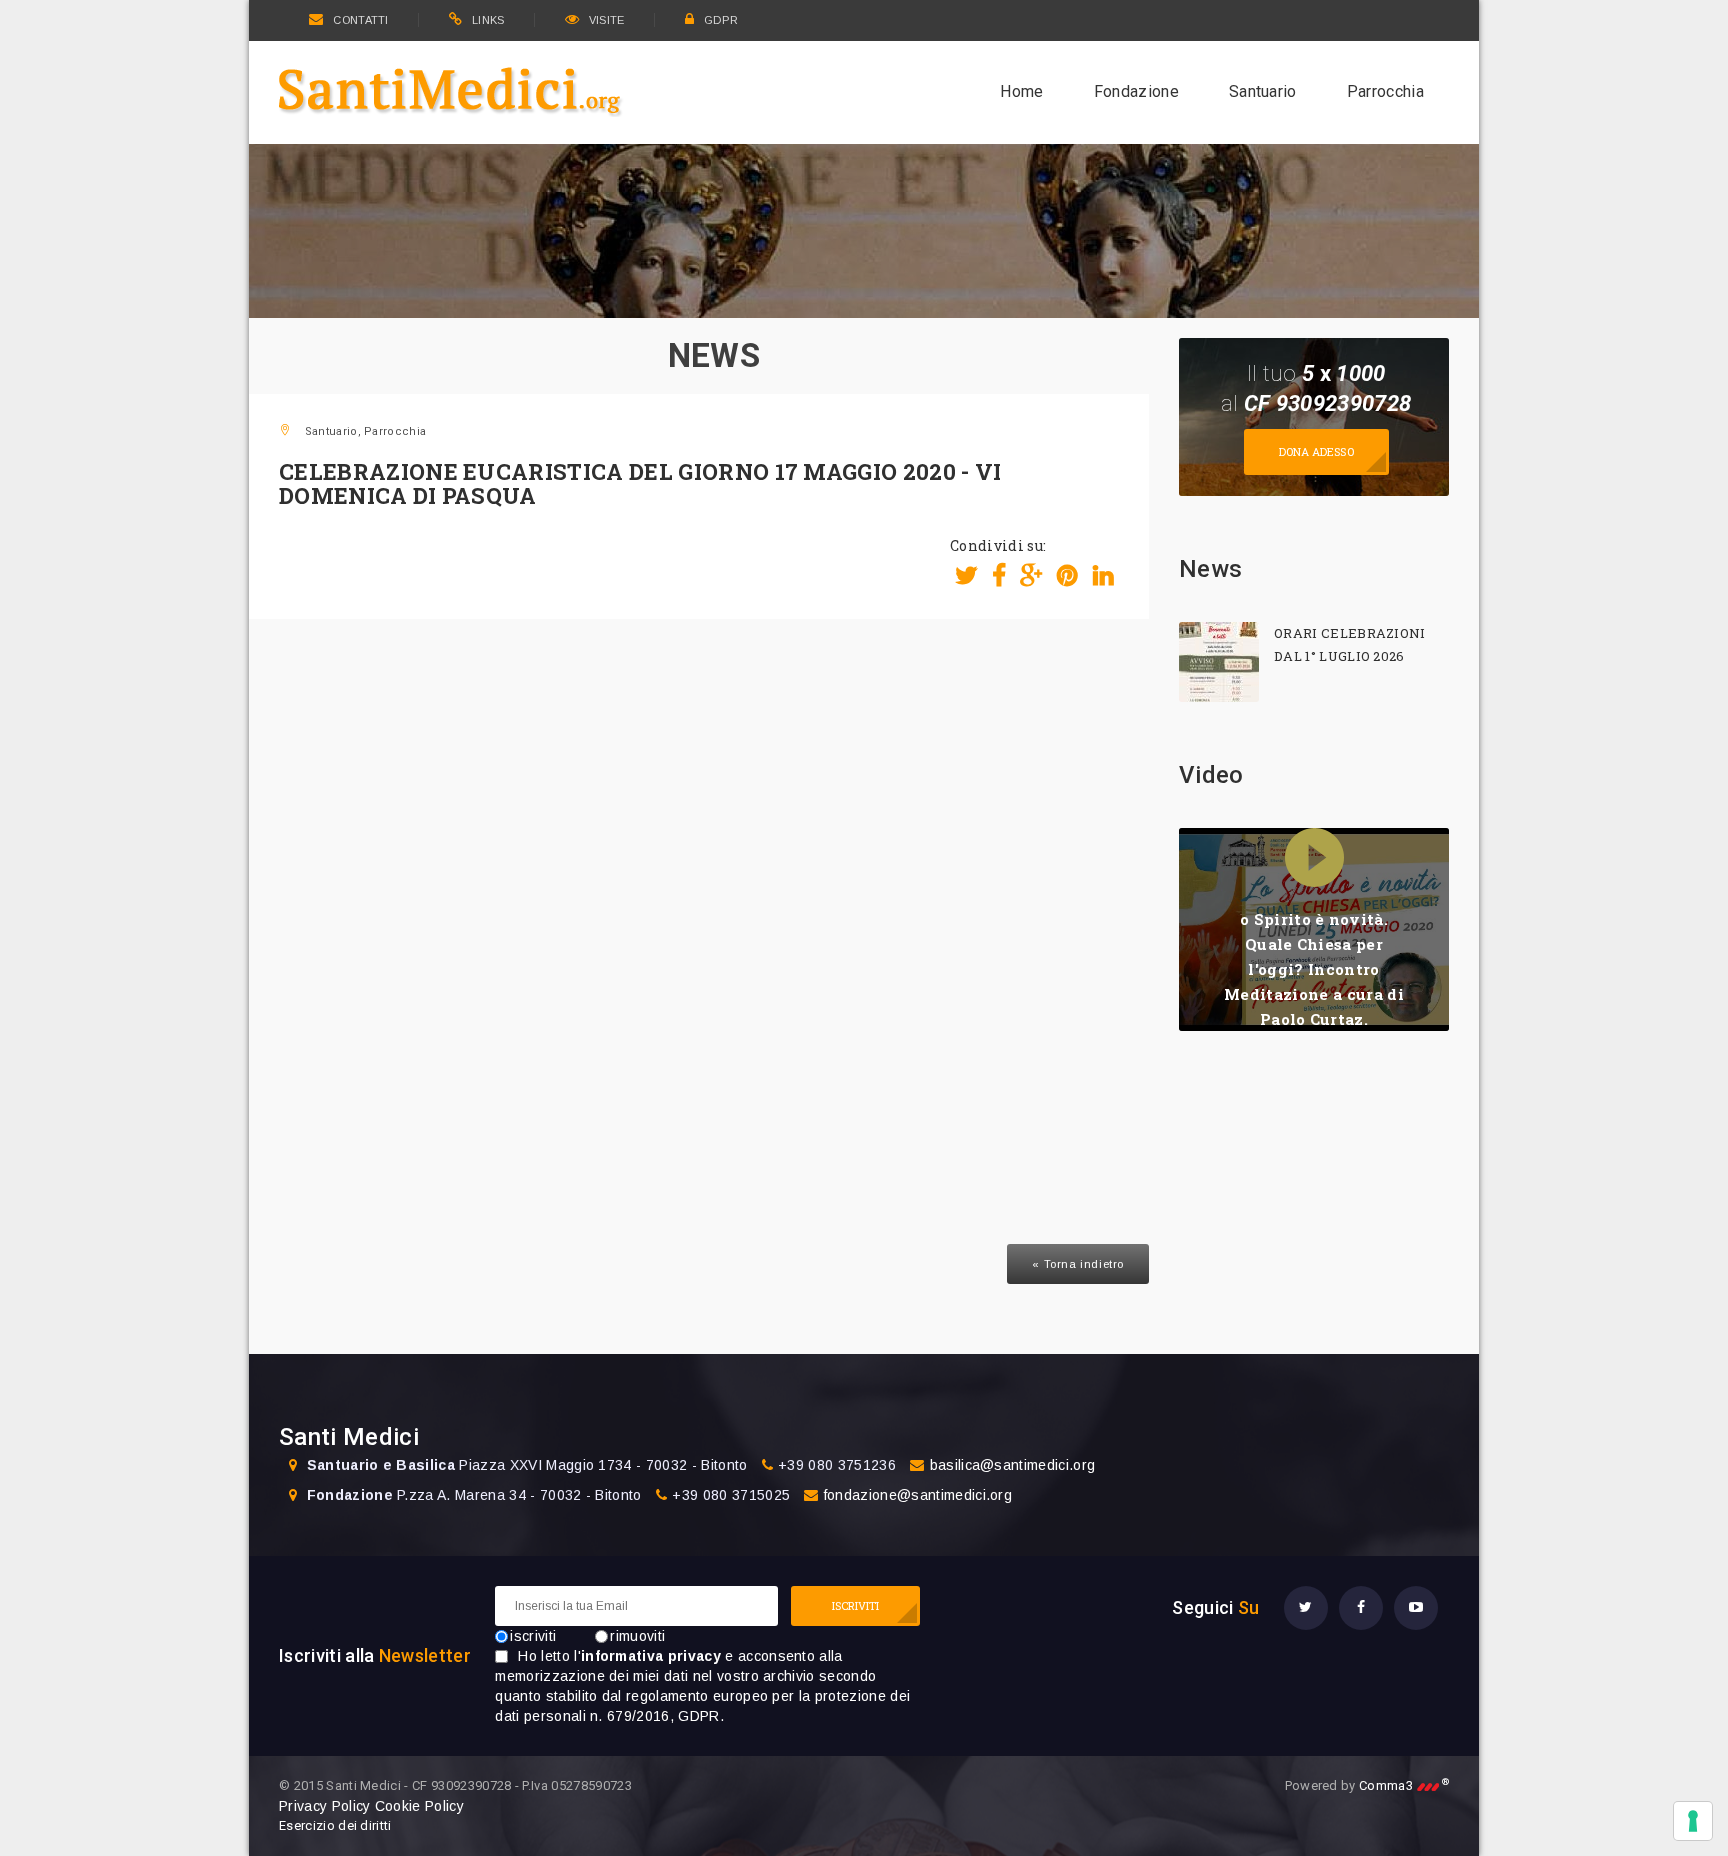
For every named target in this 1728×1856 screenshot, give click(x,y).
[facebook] (1361, 1608)
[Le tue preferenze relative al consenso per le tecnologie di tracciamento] (1693, 1821)
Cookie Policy (419, 1806)
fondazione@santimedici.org (918, 1495)
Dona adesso (1316, 451)
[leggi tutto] (1219, 662)
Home (1021, 91)
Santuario (1263, 91)
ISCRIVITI (856, 1605)
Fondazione (1136, 91)
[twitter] (1306, 1608)
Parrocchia (1385, 91)
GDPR (721, 20)
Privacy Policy (324, 1806)
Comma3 (1404, 1785)
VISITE (607, 20)
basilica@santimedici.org (1013, 1465)
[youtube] (1416, 1608)
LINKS (488, 20)
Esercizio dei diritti (335, 1825)
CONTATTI (360, 20)
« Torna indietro (1078, 1264)
